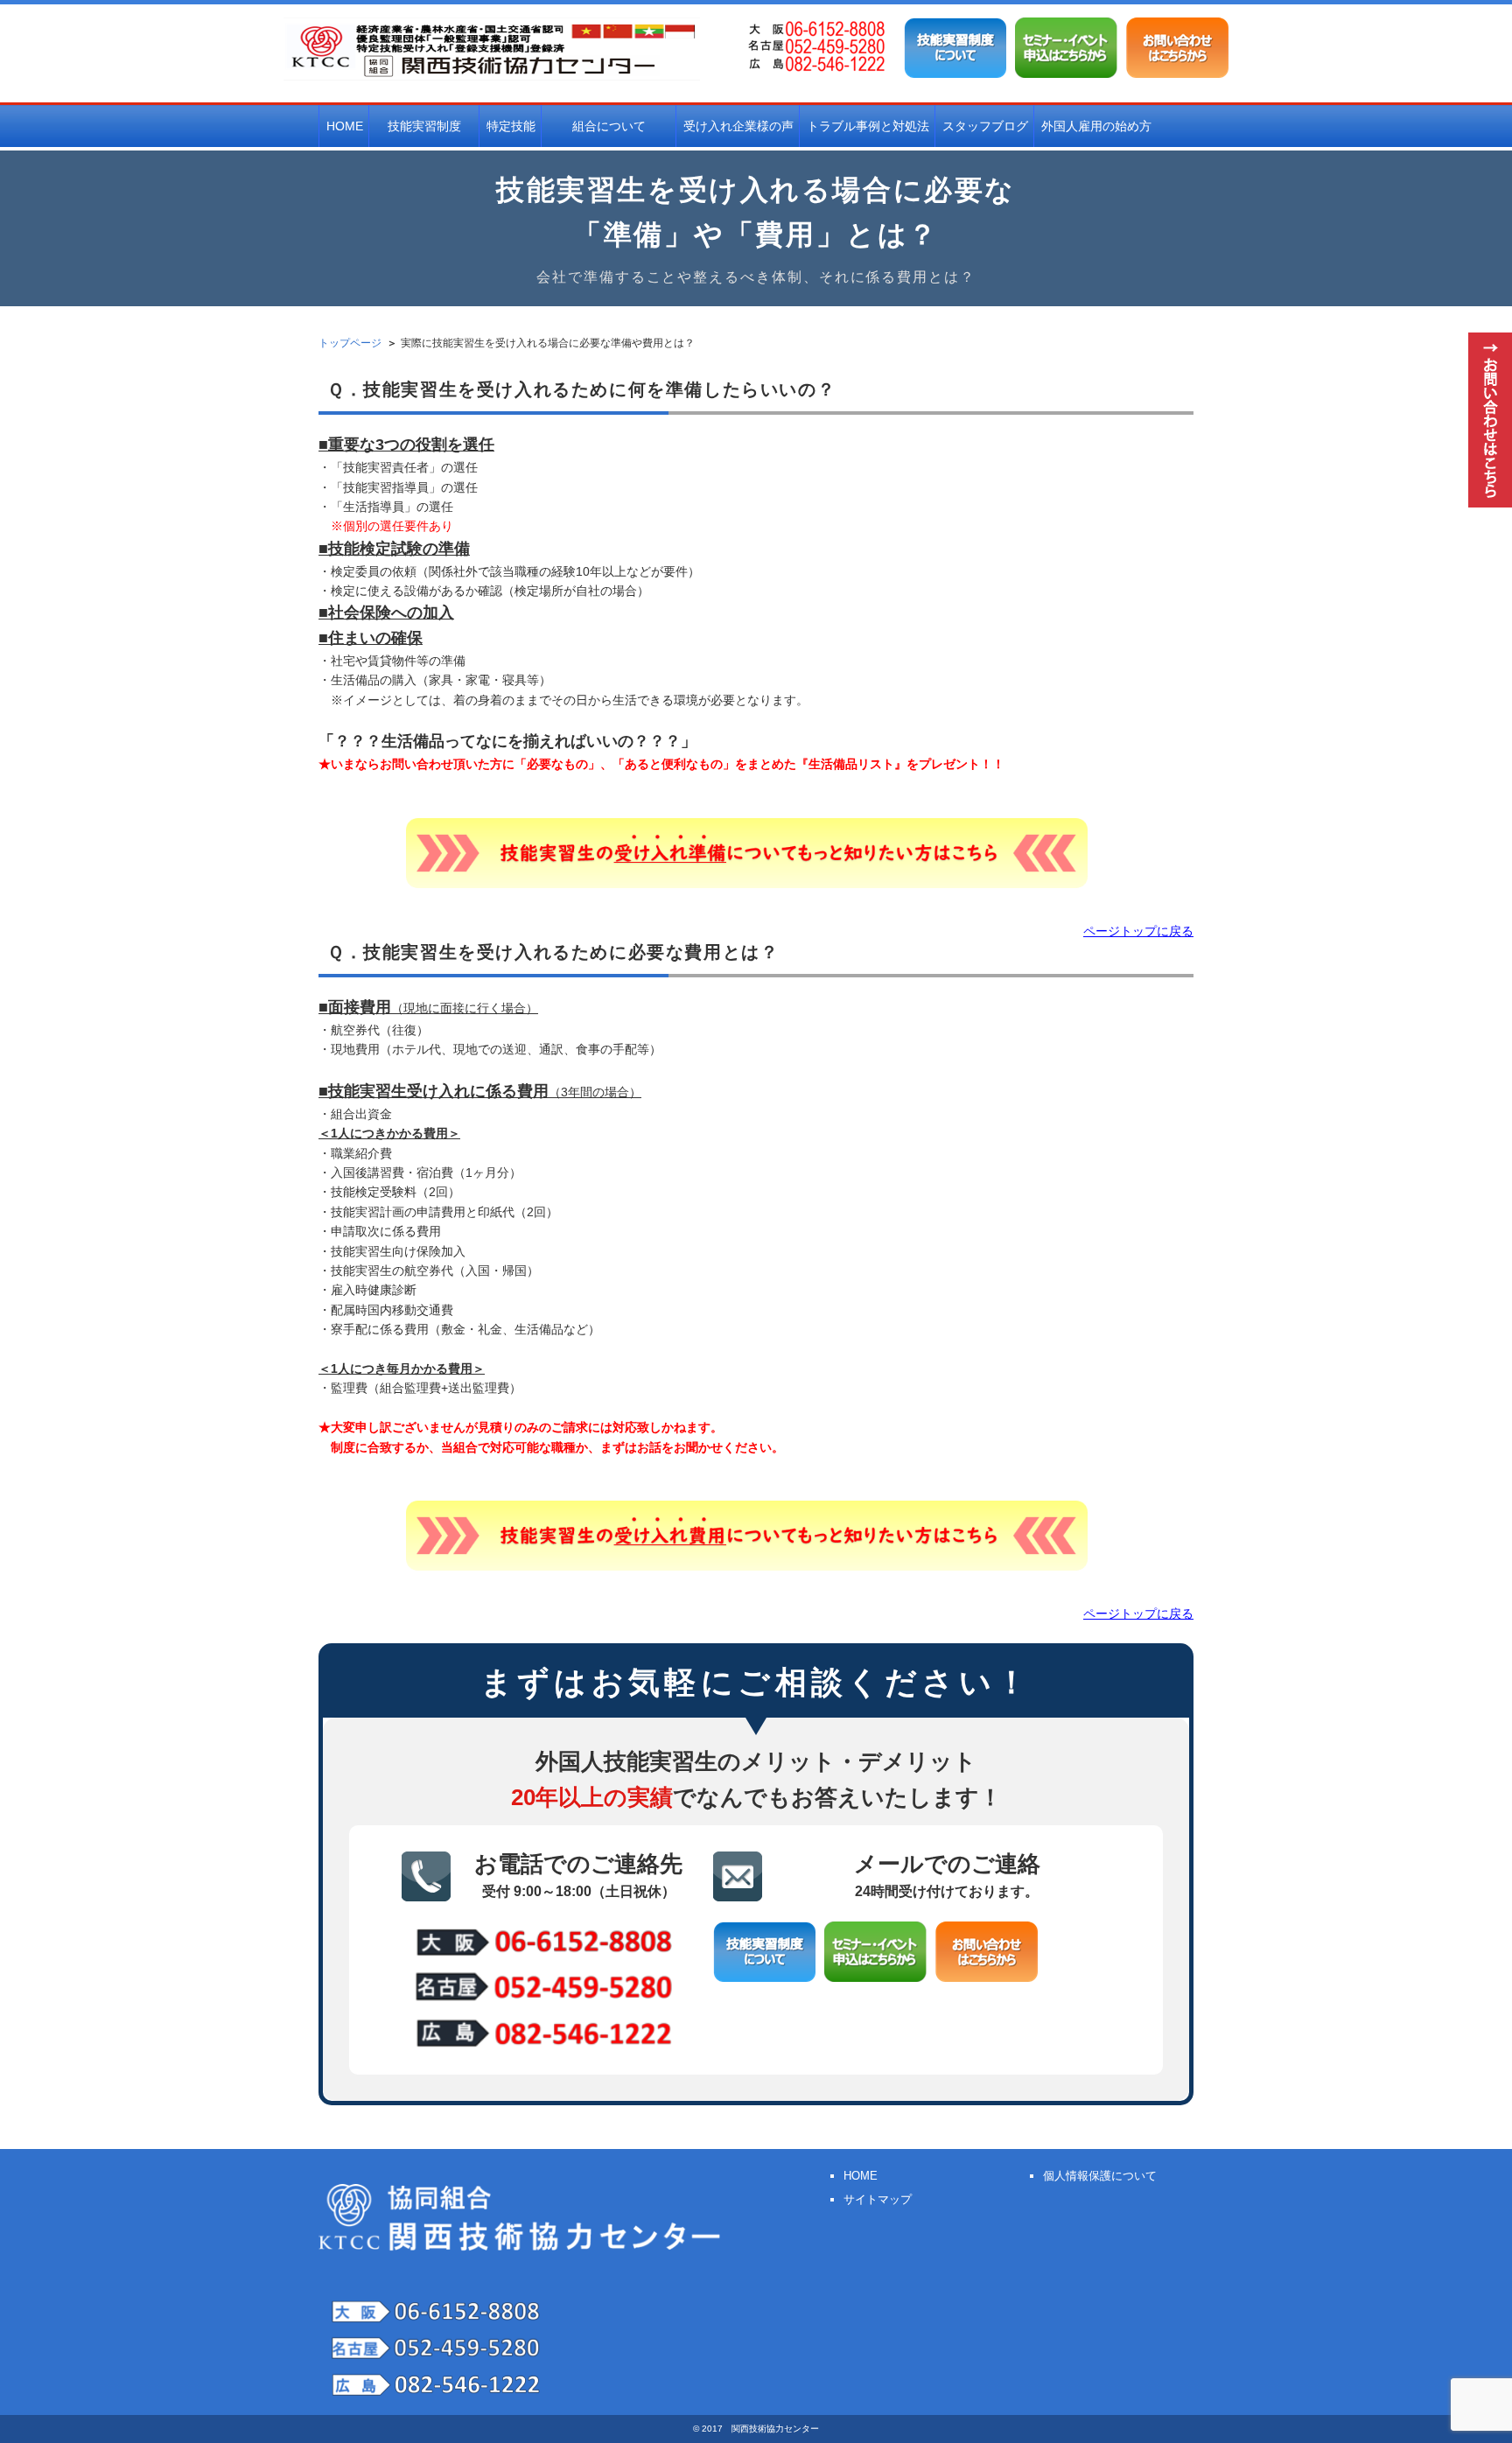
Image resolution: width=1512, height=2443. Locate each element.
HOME (345, 126)
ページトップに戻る (1138, 931)
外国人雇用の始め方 (1096, 126)
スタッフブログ (985, 126)
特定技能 (511, 126)
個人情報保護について (1100, 2176)
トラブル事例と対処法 (868, 126)
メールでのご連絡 (947, 1875)
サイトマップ (878, 2199)
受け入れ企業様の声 (738, 126)
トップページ (350, 343)
